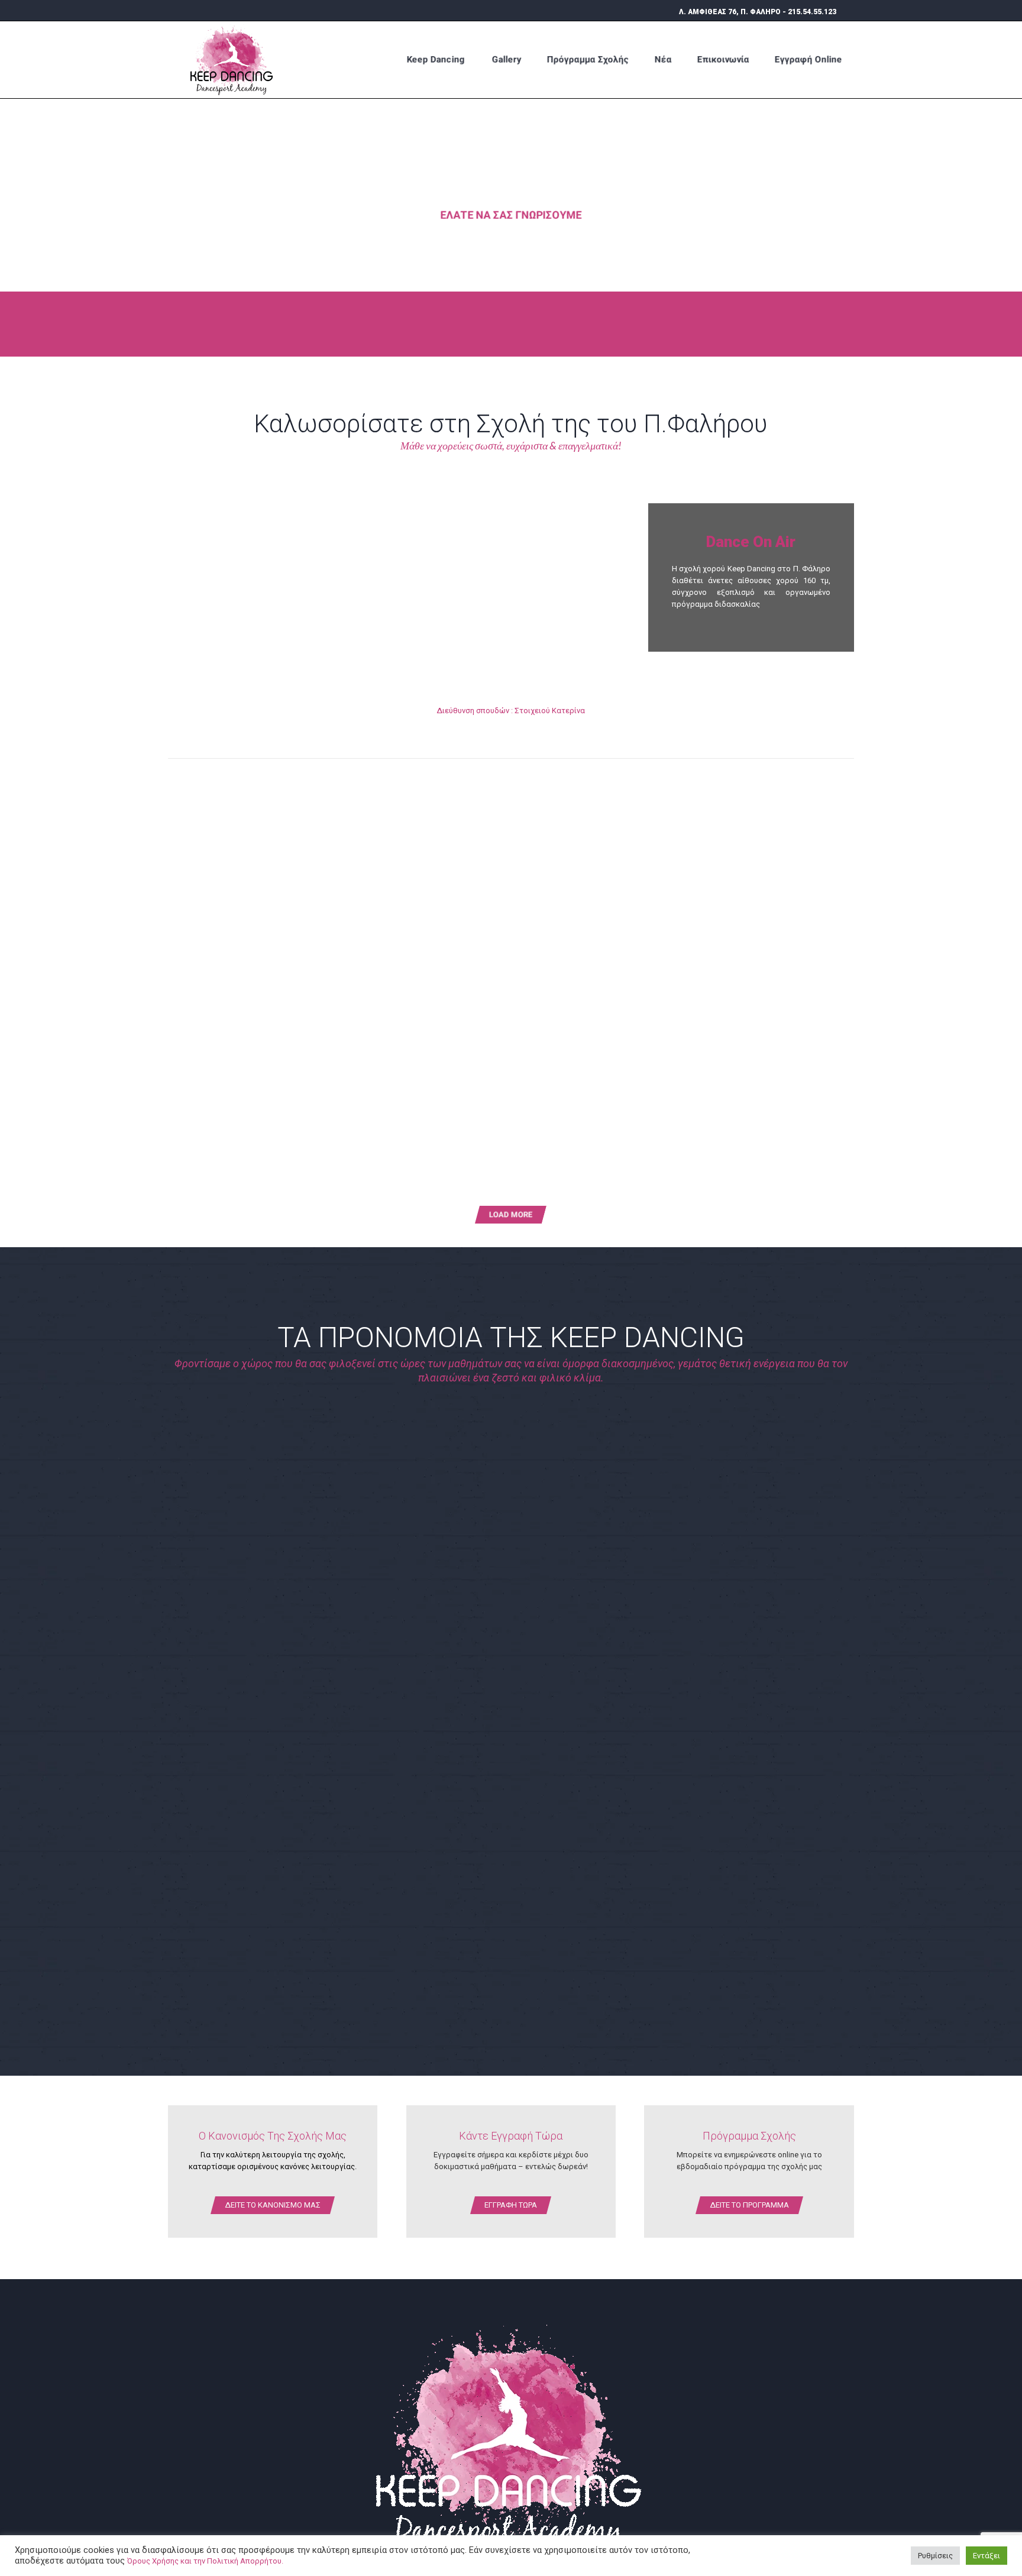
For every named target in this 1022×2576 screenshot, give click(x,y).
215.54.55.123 (812, 12)
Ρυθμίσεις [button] (935, 2556)
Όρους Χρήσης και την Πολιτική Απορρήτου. (205, 2561)
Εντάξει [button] (987, 2556)
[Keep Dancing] (236, 59)
